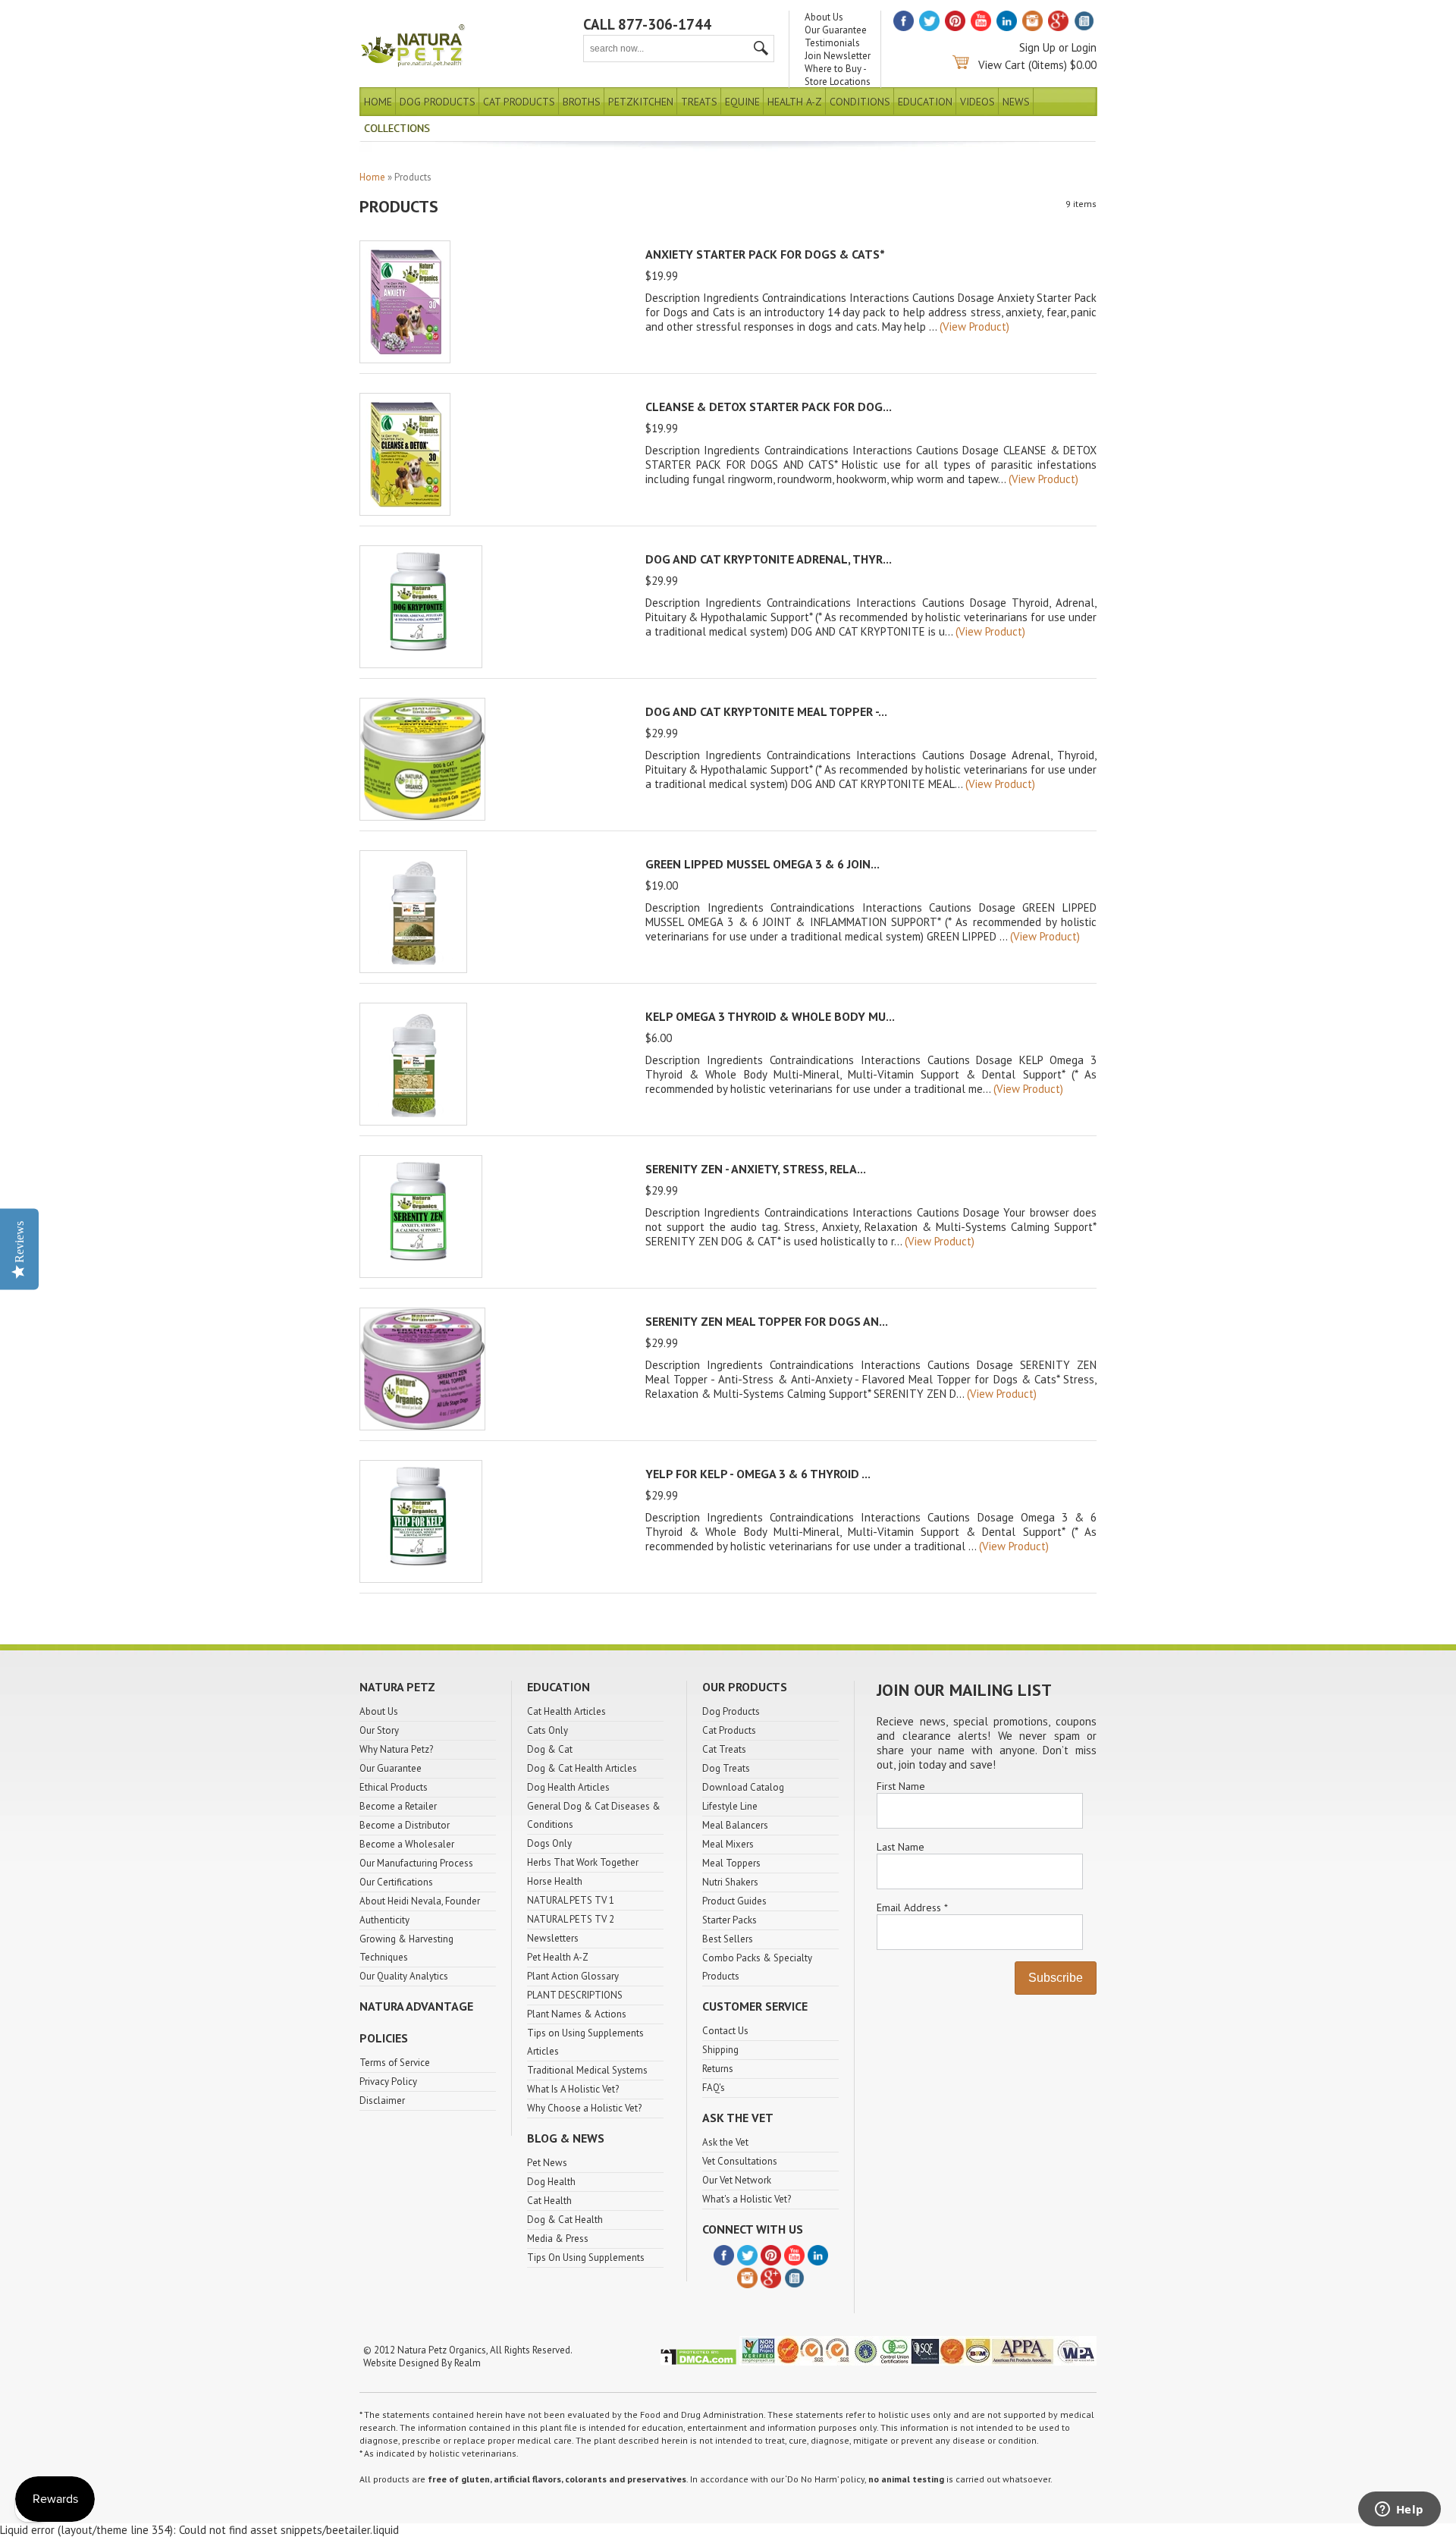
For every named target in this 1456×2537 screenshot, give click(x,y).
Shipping (720, 2050)
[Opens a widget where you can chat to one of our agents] (1399, 2510)
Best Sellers (728, 1939)
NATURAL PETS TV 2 (571, 1919)
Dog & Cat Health (565, 2220)
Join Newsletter (838, 56)
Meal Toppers (731, 1863)
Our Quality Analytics (404, 1976)
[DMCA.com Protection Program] (698, 2362)
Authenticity (384, 1920)
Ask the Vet (725, 2142)
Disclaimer (382, 2101)
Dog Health (551, 2182)
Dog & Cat (550, 1749)
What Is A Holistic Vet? (573, 2089)
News (1016, 102)
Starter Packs (730, 1920)
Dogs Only (549, 1843)
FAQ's (714, 2088)
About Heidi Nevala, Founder (420, 1901)
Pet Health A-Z (558, 1957)
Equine (742, 102)
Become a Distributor (405, 1825)
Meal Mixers (728, 1844)
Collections (397, 128)
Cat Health (549, 2201)
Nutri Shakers (730, 1882)
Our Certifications (396, 1882)
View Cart (1002, 65)
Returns (718, 2069)
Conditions (860, 102)
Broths (582, 102)
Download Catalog (743, 1787)
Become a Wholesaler (407, 1844)
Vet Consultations (740, 2161)
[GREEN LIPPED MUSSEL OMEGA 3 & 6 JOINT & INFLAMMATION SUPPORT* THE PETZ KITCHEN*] (413, 969)
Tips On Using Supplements (586, 2258)
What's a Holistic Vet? (747, 2199)
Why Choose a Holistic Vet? (584, 2108)
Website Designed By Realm (422, 2363)
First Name (901, 1786)
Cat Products (519, 102)
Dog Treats (726, 1768)
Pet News (547, 2163)
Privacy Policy (388, 2082)
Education (925, 102)
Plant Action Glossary (573, 1976)
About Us (824, 17)
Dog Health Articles (568, 1787)
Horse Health (555, 1881)
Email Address (912, 1907)
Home (378, 102)
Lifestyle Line (730, 1806)
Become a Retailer (398, 1806)
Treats (699, 102)
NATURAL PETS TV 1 (571, 1900)
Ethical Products (394, 1787)
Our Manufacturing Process (416, 1863)
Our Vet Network (737, 2180)
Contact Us (725, 2031)
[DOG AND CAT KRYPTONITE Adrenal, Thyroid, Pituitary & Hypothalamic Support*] (421, 664)
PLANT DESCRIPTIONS (575, 1995)
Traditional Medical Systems (587, 2070)
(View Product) (974, 327)
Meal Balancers (735, 1825)
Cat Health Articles (566, 1711)
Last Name (901, 1847)
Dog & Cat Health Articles (582, 1768)
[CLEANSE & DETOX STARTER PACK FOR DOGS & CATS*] (405, 512)
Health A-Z (795, 102)
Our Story (379, 1730)
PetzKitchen (641, 102)
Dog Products (438, 102)
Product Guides (734, 1901)
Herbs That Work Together (583, 1862)
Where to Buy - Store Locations (838, 75)
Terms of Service (395, 2063)
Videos (977, 102)
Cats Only (548, 1730)
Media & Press (558, 2239)
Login (1084, 47)
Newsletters (553, 1938)
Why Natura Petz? (396, 1749)
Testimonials (832, 43)
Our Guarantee (836, 30)
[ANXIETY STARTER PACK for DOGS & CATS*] (405, 359)
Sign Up (1037, 47)
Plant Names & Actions (577, 2014)
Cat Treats (724, 1749)
